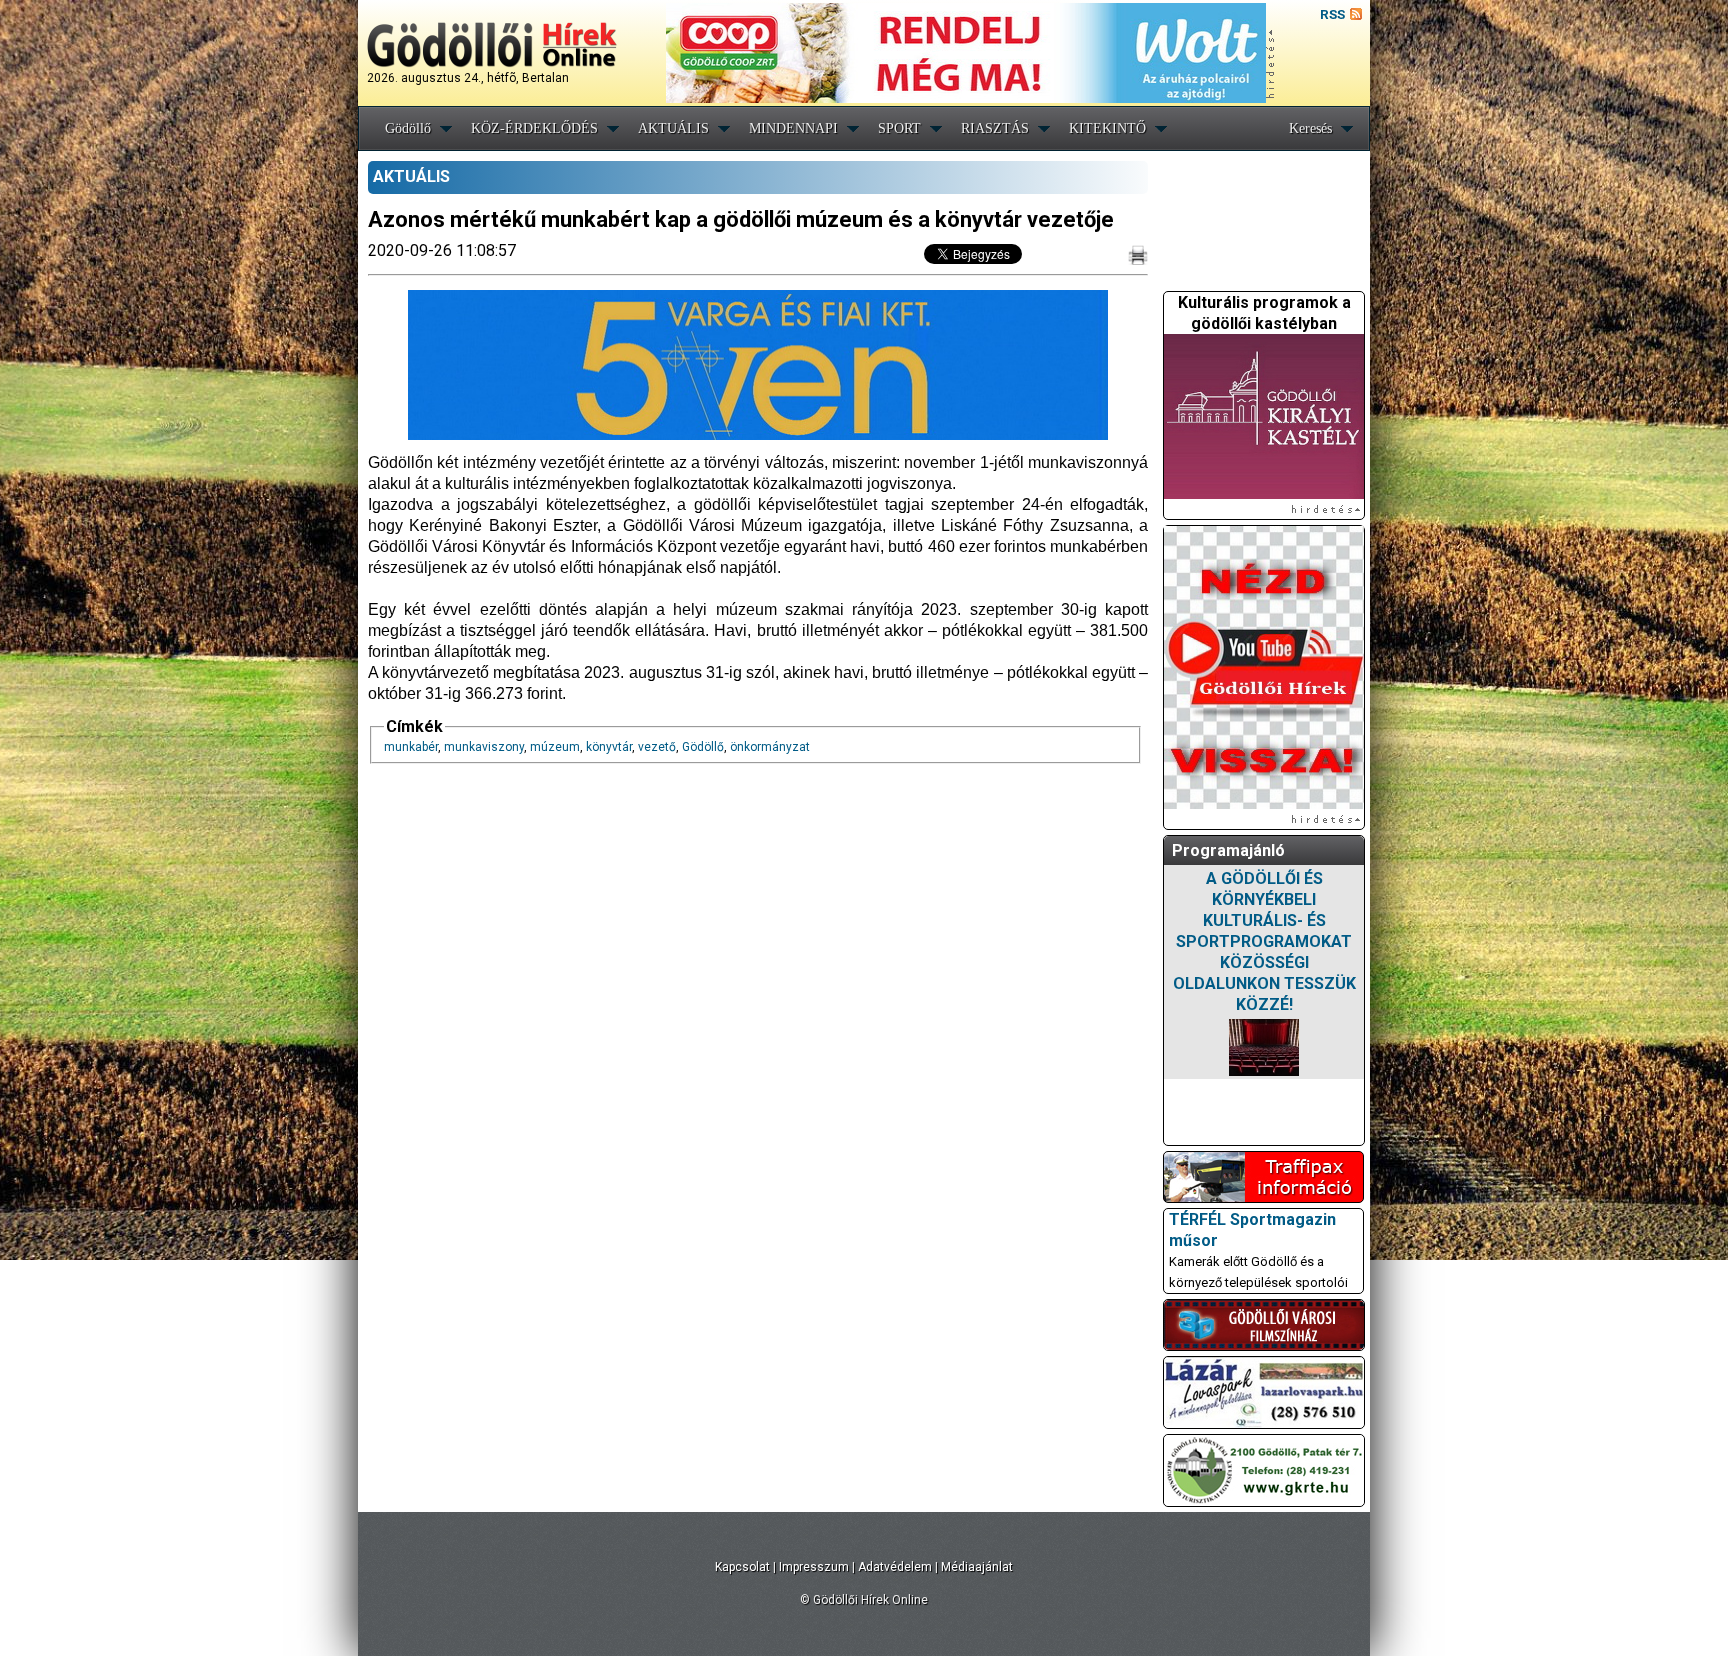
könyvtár (609, 747)
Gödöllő (408, 128)
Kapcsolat (742, 1567)
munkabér (411, 747)
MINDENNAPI (793, 128)
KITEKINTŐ (1107, 128)
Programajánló (1228, 850)
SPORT (899, 128)
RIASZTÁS (995, 128)
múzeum (555, 747)
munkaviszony (484, 747)
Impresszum (814, 1567)
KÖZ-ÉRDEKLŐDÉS (534, 128)
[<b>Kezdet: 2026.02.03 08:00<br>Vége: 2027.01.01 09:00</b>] (1264, 1047)
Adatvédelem (895, 1567)
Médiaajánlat (977, 1567)
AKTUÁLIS (673, 128)
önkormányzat (770, 747)
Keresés (1310, 128)
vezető (657, 747)
